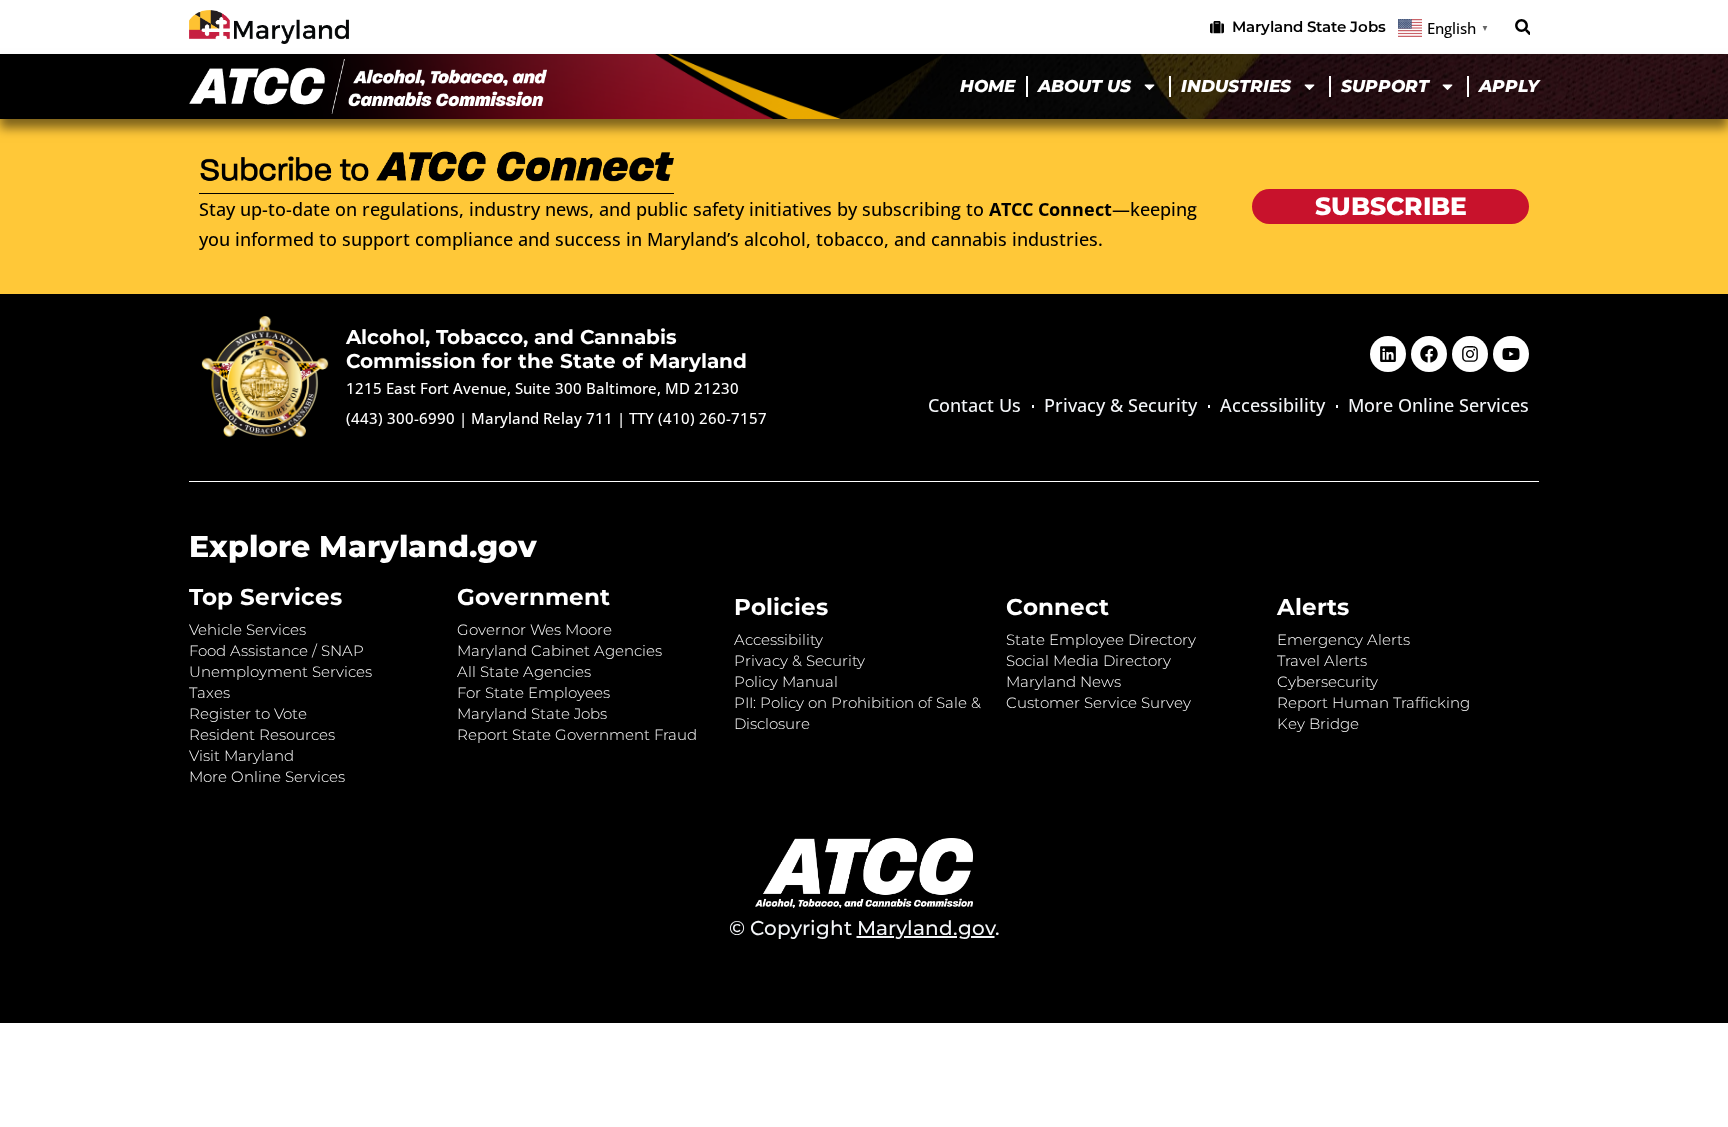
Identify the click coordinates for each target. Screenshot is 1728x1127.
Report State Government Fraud (577, 734)
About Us (1084, 86)
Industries (1236, 86)
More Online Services (1438, 405)
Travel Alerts (1322, 660)
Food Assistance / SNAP (276, 650)
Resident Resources (262, 734)
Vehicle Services (247, 629)
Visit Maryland (241, 755)
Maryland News (1063, 681)
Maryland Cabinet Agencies (559, 650)
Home (987, 86)
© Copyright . (864, 928)
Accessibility (1272, 405)
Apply (1509, 86)
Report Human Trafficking (1373, 702)
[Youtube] (1511, 354)
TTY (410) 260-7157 (698, 418)
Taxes (209, 692)
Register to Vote (248, 713)
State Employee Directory (1101, 639)
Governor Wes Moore (534, 629)
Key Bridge (1318, 723)
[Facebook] (1429, 354)
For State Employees (533, 692)
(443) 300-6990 (400, 418)
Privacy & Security (1120, 405)
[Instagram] (1470, 354)
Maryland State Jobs (532, 713)
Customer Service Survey (1098, 702)
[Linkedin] (1388, 354)
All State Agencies (524, 671)
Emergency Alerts (1343, 639)
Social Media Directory (1088, 660)
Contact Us (974, 405)
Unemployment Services (280, 671)
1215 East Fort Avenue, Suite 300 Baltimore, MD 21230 (542, 388)
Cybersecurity (1327, 681)
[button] (1522, 27)
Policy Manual (786, 681)
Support (1385, 86)
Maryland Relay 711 (544, 418)
